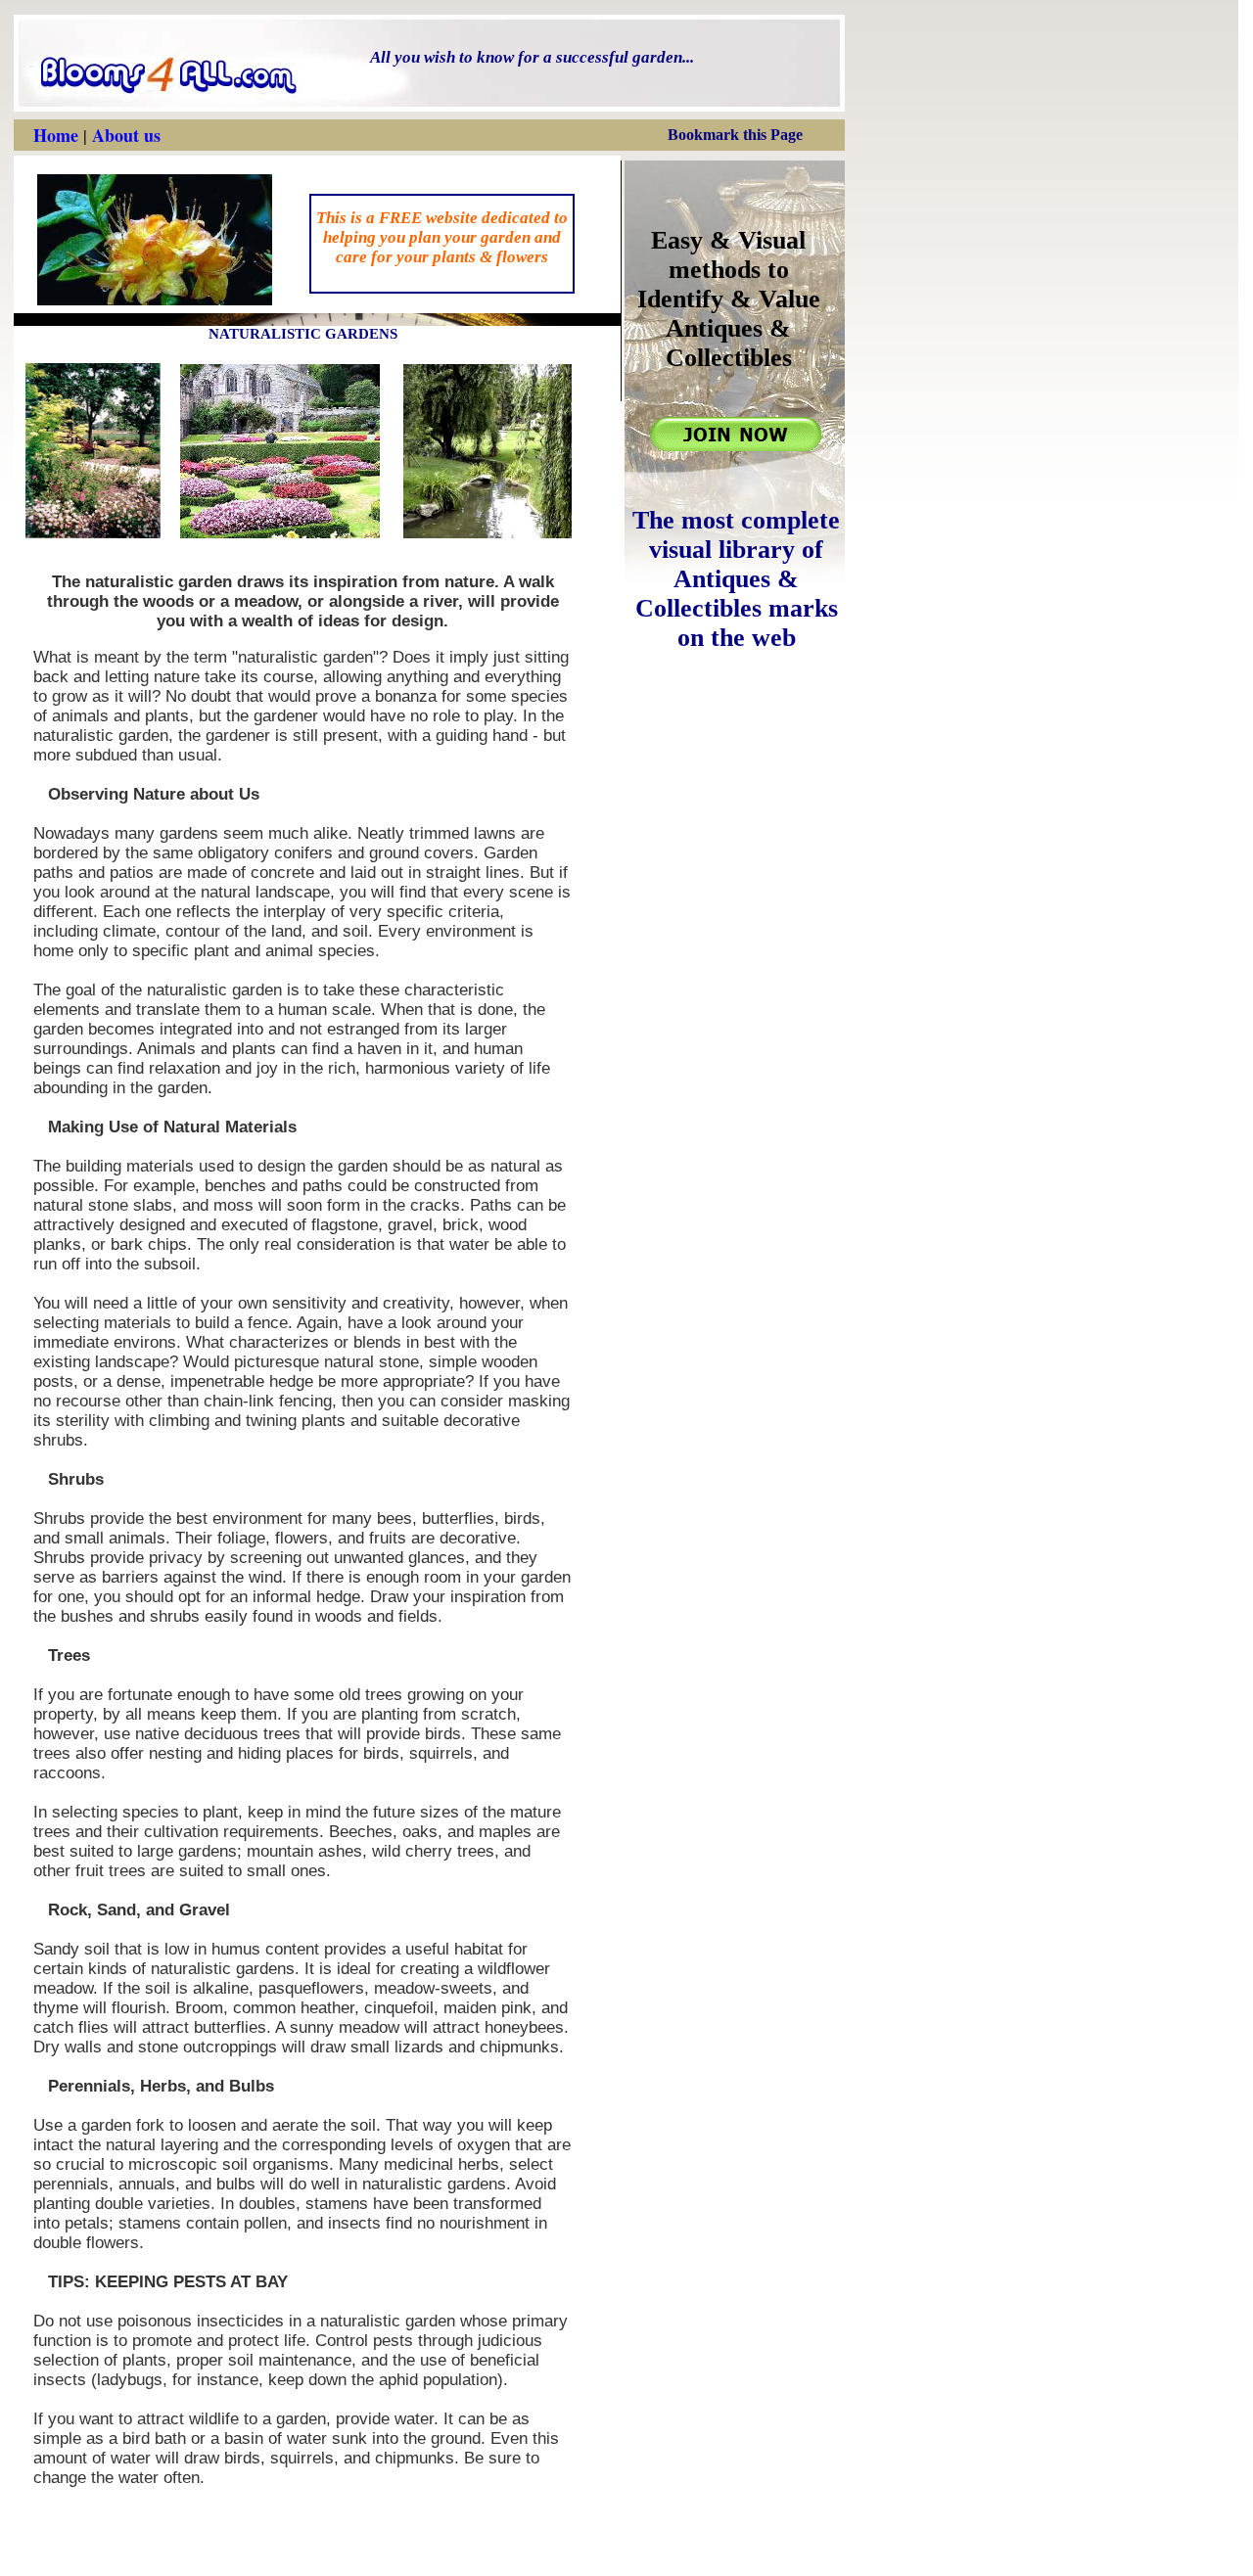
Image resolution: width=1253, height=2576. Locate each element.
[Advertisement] (738, 2282)
